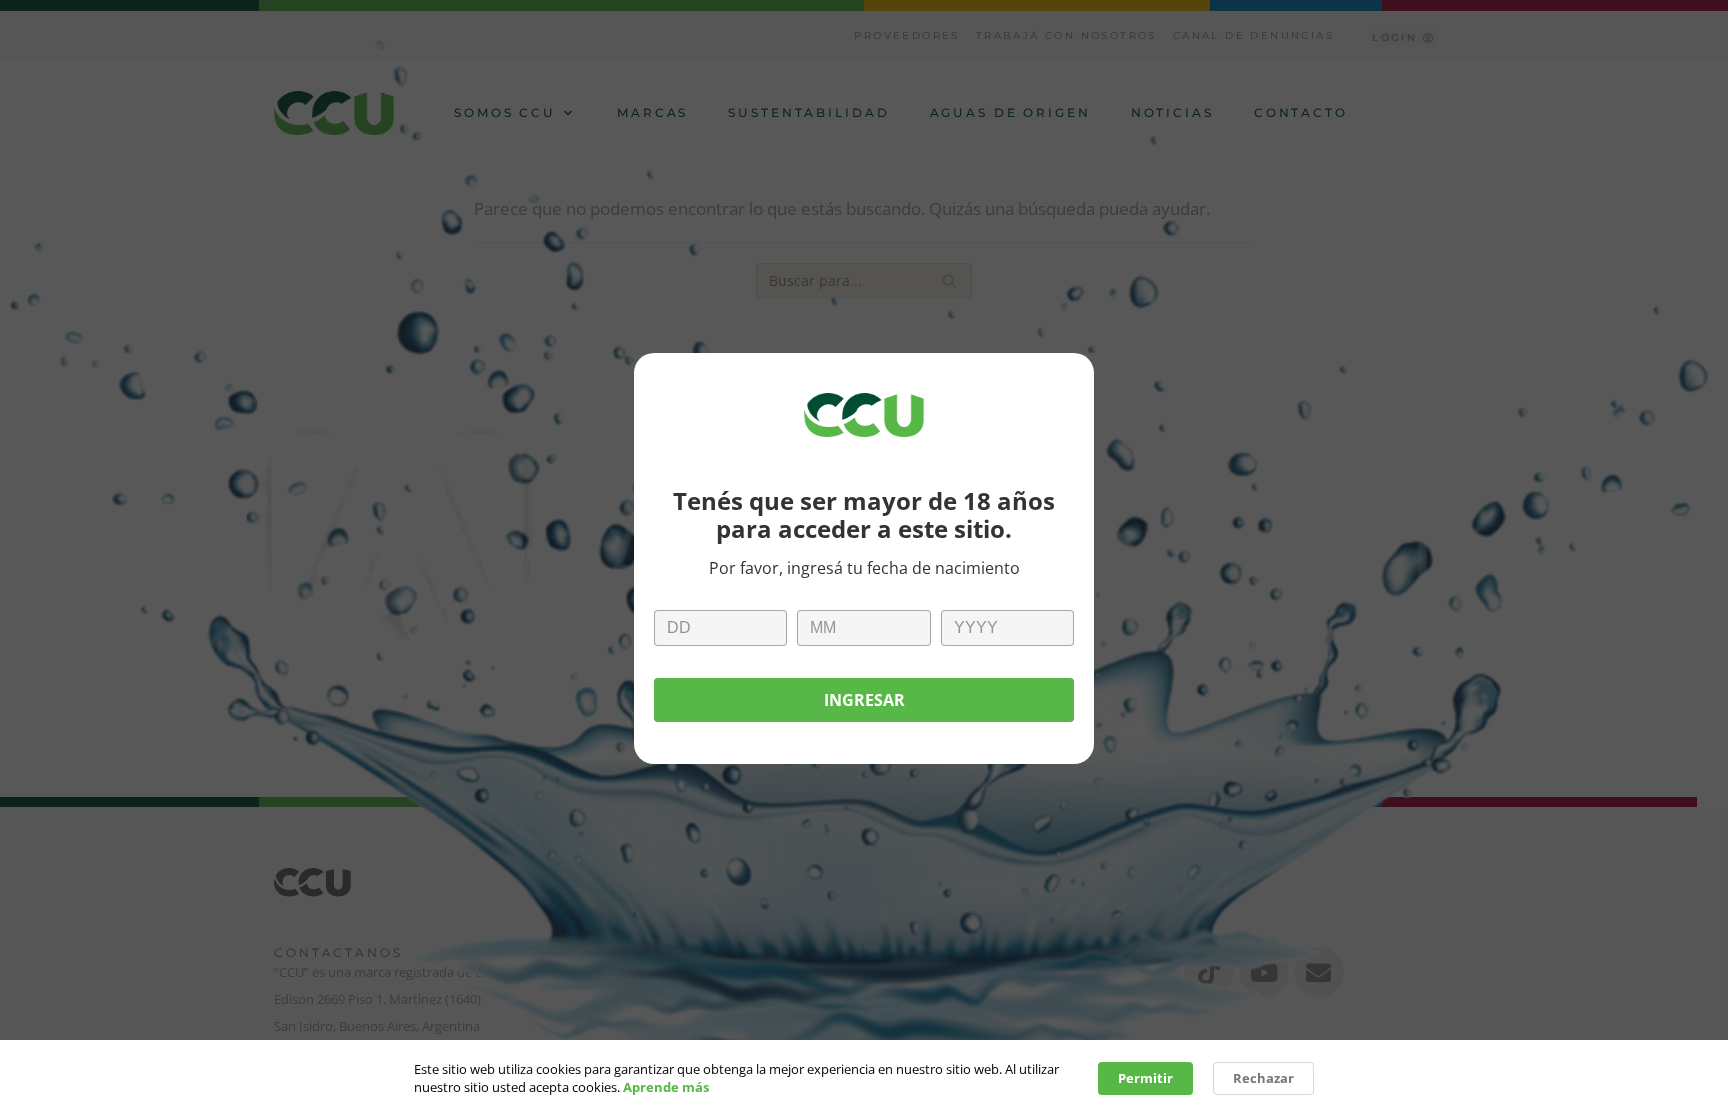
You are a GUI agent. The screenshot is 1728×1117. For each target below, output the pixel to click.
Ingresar (864, 700)
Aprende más (666, 1087)
